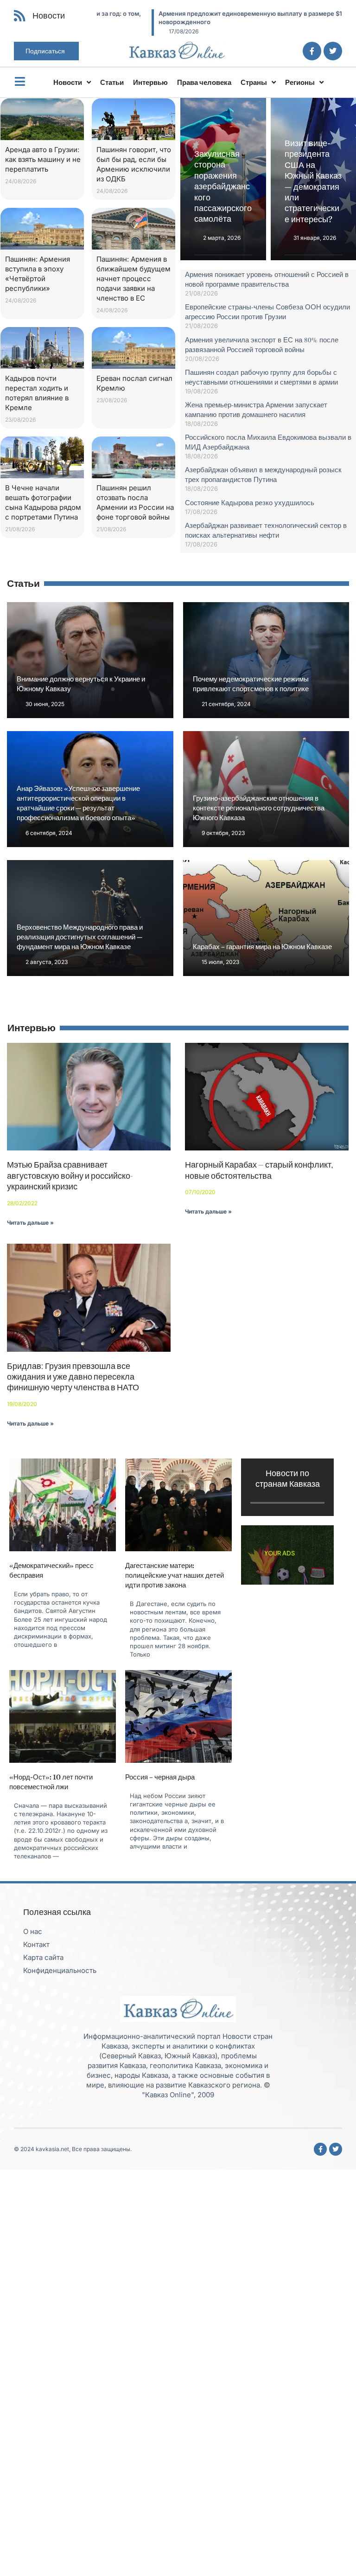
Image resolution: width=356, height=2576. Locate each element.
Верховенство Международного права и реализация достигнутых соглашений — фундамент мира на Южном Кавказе (80, 937)
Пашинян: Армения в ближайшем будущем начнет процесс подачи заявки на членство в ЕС (133, 279)
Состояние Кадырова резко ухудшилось (250, 502)
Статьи (112, 82)
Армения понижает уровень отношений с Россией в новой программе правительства (267, 279)
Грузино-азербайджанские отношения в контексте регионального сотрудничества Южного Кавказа (259, 808)
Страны (254, 82)
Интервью (150, 82)
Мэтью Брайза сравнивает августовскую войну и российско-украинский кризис (70, 1176)
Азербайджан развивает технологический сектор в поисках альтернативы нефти (266, 530)
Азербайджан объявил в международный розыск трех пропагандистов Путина (263, 474)
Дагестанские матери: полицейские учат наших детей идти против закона (175, 1575)
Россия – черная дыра (160, 1777)
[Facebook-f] (312, 51)
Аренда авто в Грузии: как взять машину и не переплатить (43, 159)
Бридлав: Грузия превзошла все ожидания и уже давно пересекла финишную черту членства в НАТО (73, 1377)
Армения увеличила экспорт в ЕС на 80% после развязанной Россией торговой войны (262, 344)
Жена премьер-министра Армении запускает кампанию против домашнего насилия (256, 409)
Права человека (204, 82)
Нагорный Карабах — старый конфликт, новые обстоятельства (259, 1170)
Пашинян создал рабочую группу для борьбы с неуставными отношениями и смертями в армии (261, 377)
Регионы (300, 82)
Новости (68, 82)
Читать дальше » (30, 1223)
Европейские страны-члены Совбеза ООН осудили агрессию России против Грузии (267, 312)
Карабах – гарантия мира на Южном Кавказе (262, 947)
